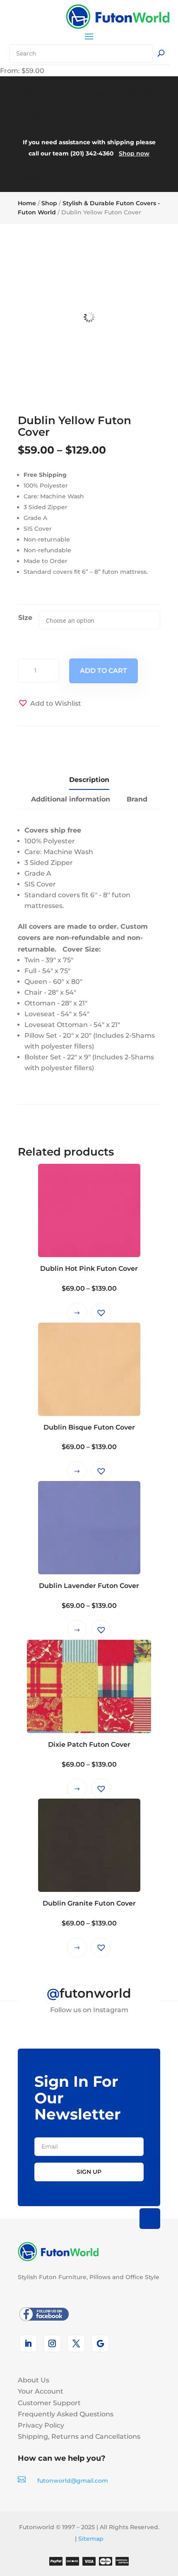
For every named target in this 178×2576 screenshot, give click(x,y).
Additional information (71, 799)
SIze (25, 618)
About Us (34, 2380)
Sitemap (91, 2539)
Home (27, 203)
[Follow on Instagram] (52, 2343)
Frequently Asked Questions (66, 2414)
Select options (77, 1313)
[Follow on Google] (100, 2343)
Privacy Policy (41, 2425)
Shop (49, 203)
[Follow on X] (76, 2343)
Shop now (134, 153)
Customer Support (49, 2403)
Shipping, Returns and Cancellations (79, 2436)
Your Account (41, 2391)
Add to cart (103, 671)
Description (89, 780)
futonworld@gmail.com (73, 2481)
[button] (49, 703)
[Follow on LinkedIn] (28, 2343)
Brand (137, 799)
